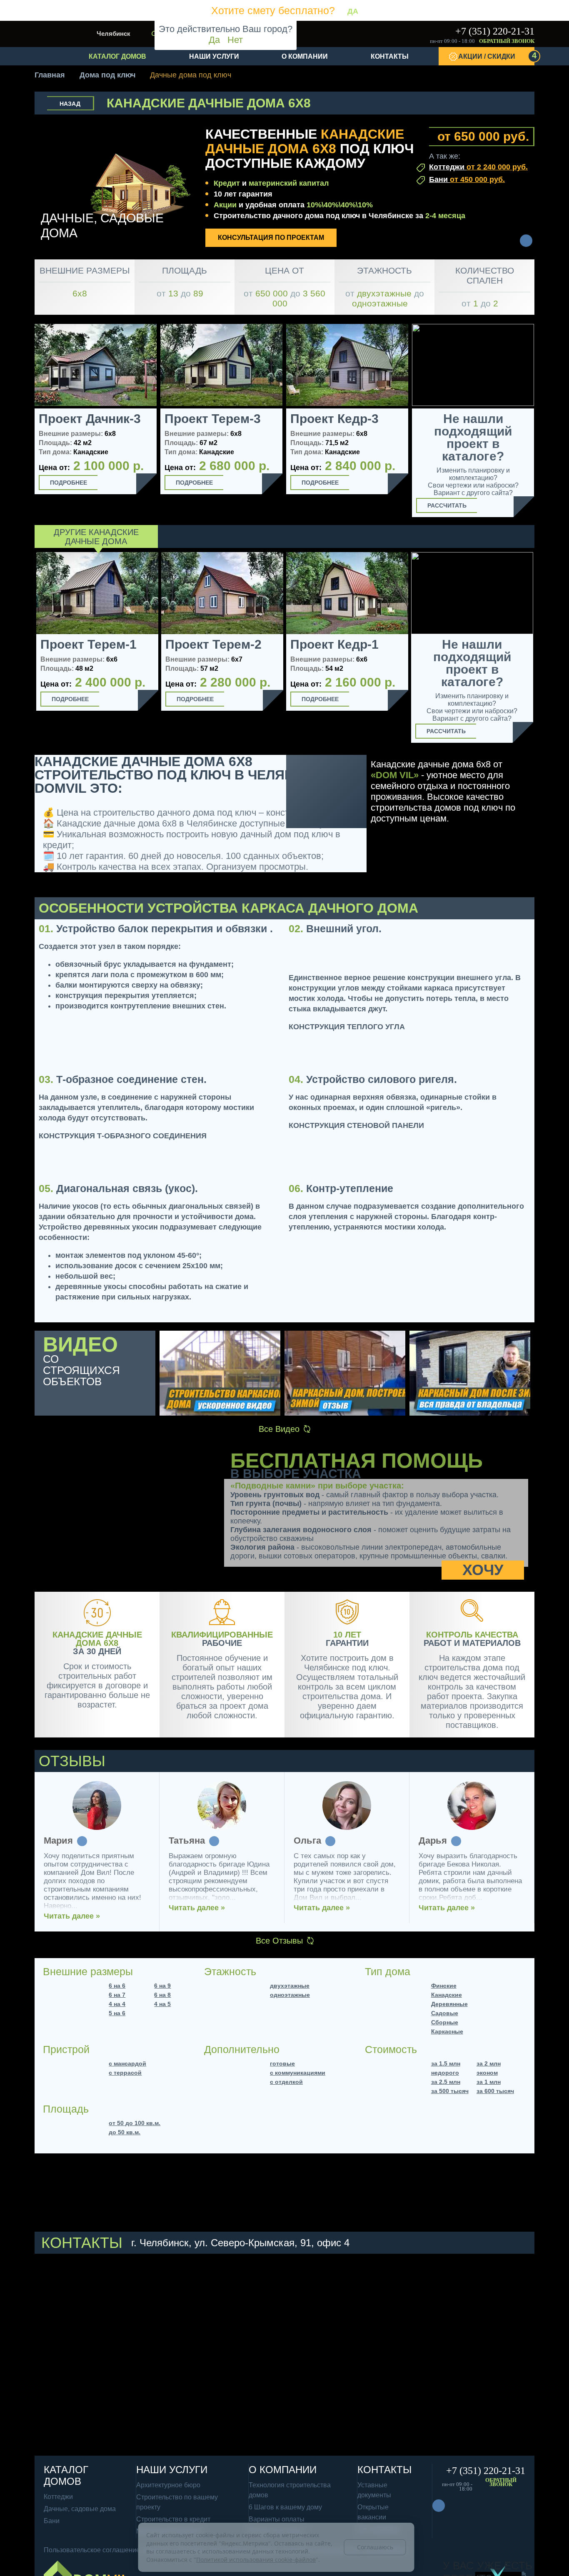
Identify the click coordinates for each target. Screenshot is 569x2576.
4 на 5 (162, 2004)
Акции (225, 205)
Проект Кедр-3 (334, 419)
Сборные (445, 2022)
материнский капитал (289, 183)
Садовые (445, 2013)
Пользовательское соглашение (92, 2550)
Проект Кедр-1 (334, 645)
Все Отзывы (279, 1941)
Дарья (433, 1841)
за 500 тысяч (450, 2091)
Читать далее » (72, 1916)
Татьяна (187, 1841)
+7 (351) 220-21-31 (495, 31)
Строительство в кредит (173, 2519)
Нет (235, 40)
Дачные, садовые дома (80, 2509)
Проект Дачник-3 (90, 419)
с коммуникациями (298, 2073)
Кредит (227, 183)
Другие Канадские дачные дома (96, 537)
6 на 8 (162, 1995)
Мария (58, 1841)
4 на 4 (117, 2004)
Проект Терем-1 (89, 645)
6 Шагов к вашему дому (285, 2507)
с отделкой (286, 2082)
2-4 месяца (445, 216)
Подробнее (69, 483)
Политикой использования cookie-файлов (256, 2560)
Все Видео (279, 1429)
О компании (305, 56)
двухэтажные (290, 1986)
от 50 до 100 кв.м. (135, 2123)
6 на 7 (117, 1995)
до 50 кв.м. (125, 2132)
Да (214, 40)
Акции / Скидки (496, 55)
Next (544, 650)
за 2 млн (489, 2063)
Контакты (390, 56)
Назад (70, 104)
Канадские (447, 1995)
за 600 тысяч (495, 2091)
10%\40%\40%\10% (340, 205)
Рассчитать (447, 505)
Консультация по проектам (271, 238)
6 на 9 (162, 1986)
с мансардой (127, 2063)
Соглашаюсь (375, 2547)
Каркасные (447, 2031)
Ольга (307, 1841)
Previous (25, 649)
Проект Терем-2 (213, 645)
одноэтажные (290, 1995)
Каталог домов (117, 56)
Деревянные (449, 2004)
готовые (282, 2063)
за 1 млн (489, 2082)
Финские (444, 1986)
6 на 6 (117, 1986)
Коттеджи (478, 167)
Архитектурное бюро (168, 2485)
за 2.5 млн (446, 2082)
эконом (487, 2073)
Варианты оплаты (277, 2519)
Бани (467, 179)
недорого (445, 2073)
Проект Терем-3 (213, 419)
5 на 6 (117, 2013)
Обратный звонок (507, 41)
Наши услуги (214, 56)
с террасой (125, 2073)
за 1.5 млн (446, 2063)
